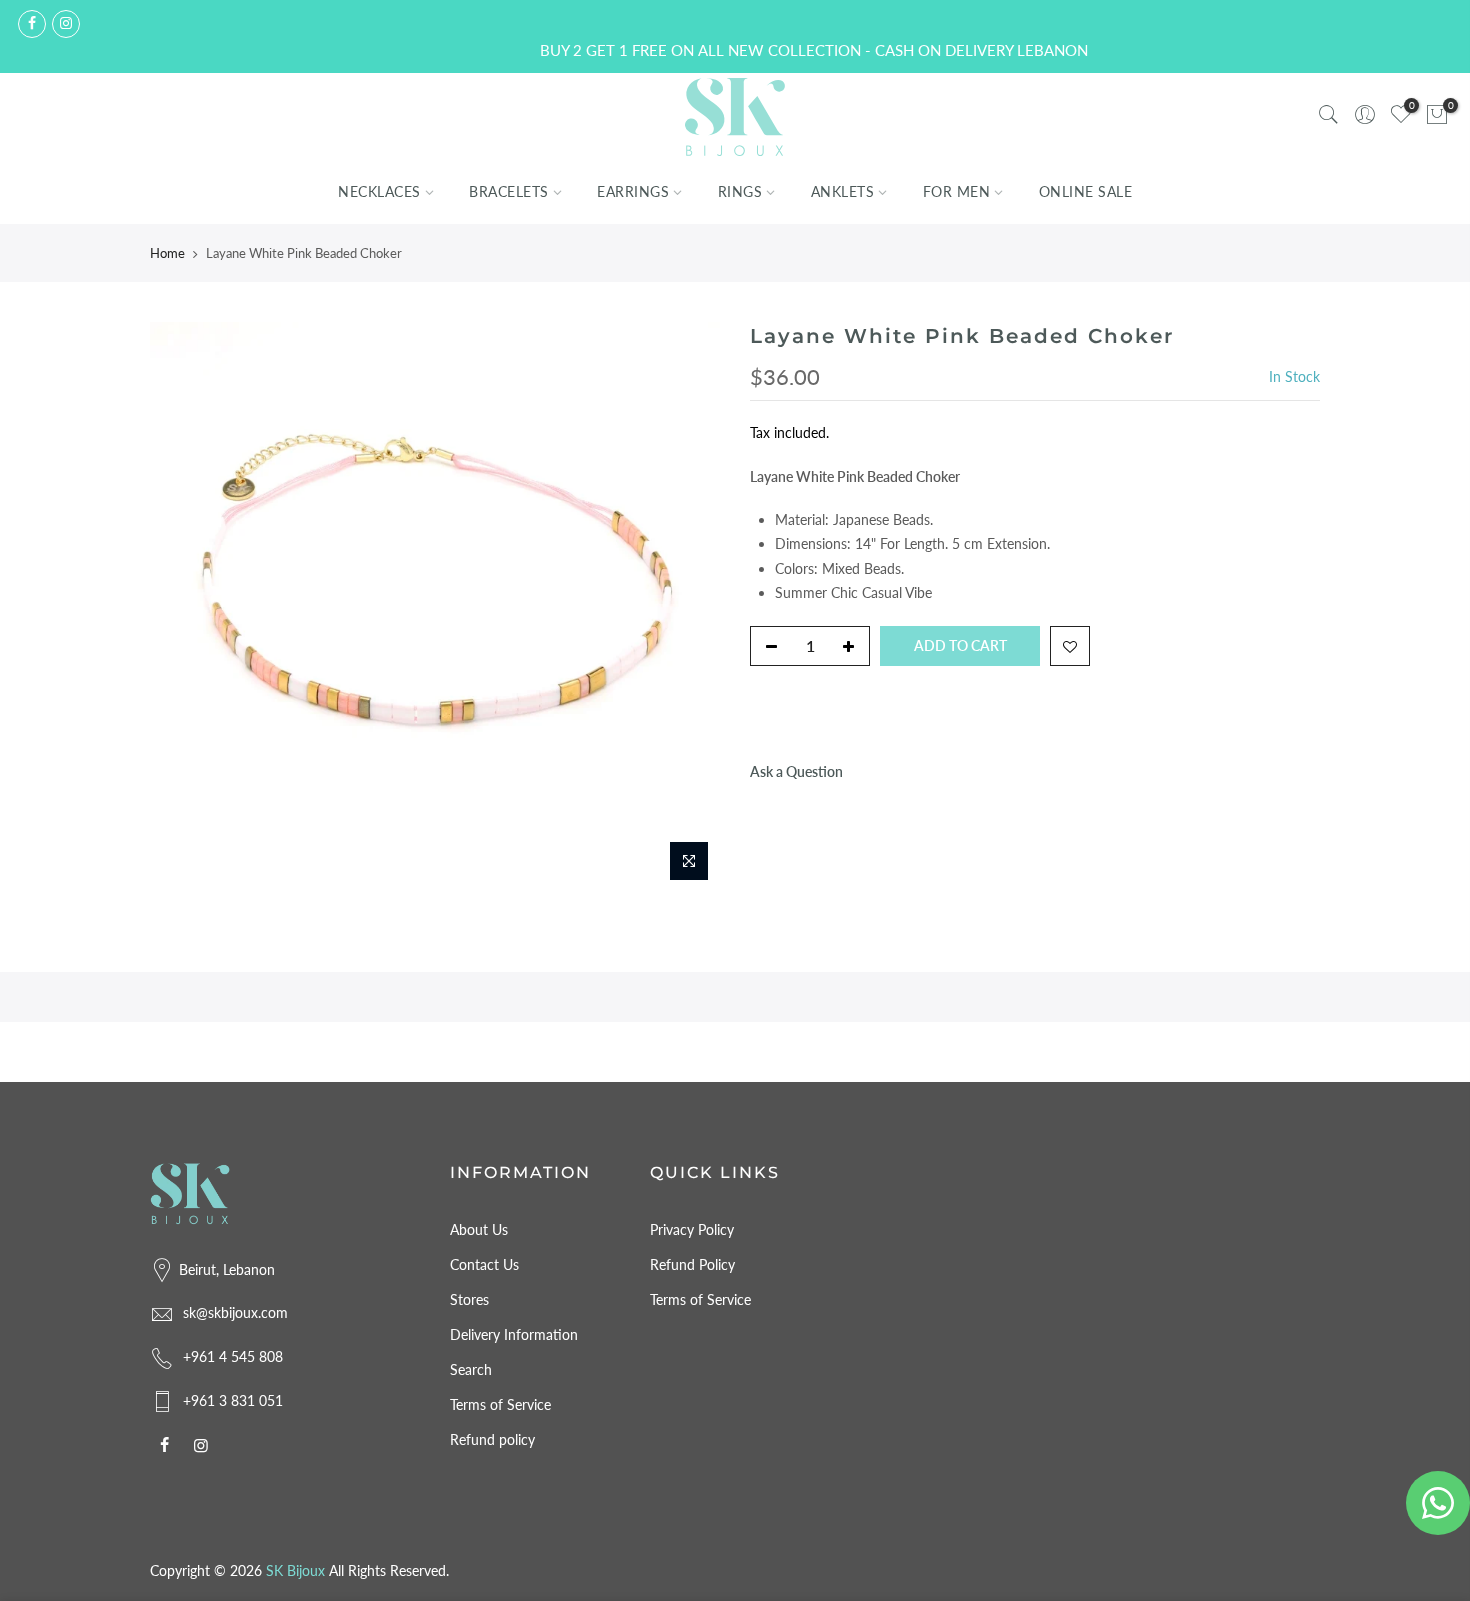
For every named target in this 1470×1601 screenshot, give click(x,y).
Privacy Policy (692, 1229)
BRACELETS (509, 192)
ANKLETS (843, 192)
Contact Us (484, 1264)
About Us (479, 1229)
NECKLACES (379, 192)
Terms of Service (500, 1404)
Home (167, 253)
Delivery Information (514, 1334)
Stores (469, 1299)
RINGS (740, 192)
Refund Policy (692, 1264)
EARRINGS (633, 192)
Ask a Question (796, 771)
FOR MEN (957, 192)
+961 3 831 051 (233, 1400)
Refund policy (492, 1439)
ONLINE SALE (1086, 192)
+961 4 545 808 (233, 1356)
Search (471, 1369)
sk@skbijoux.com (235, 1312)
